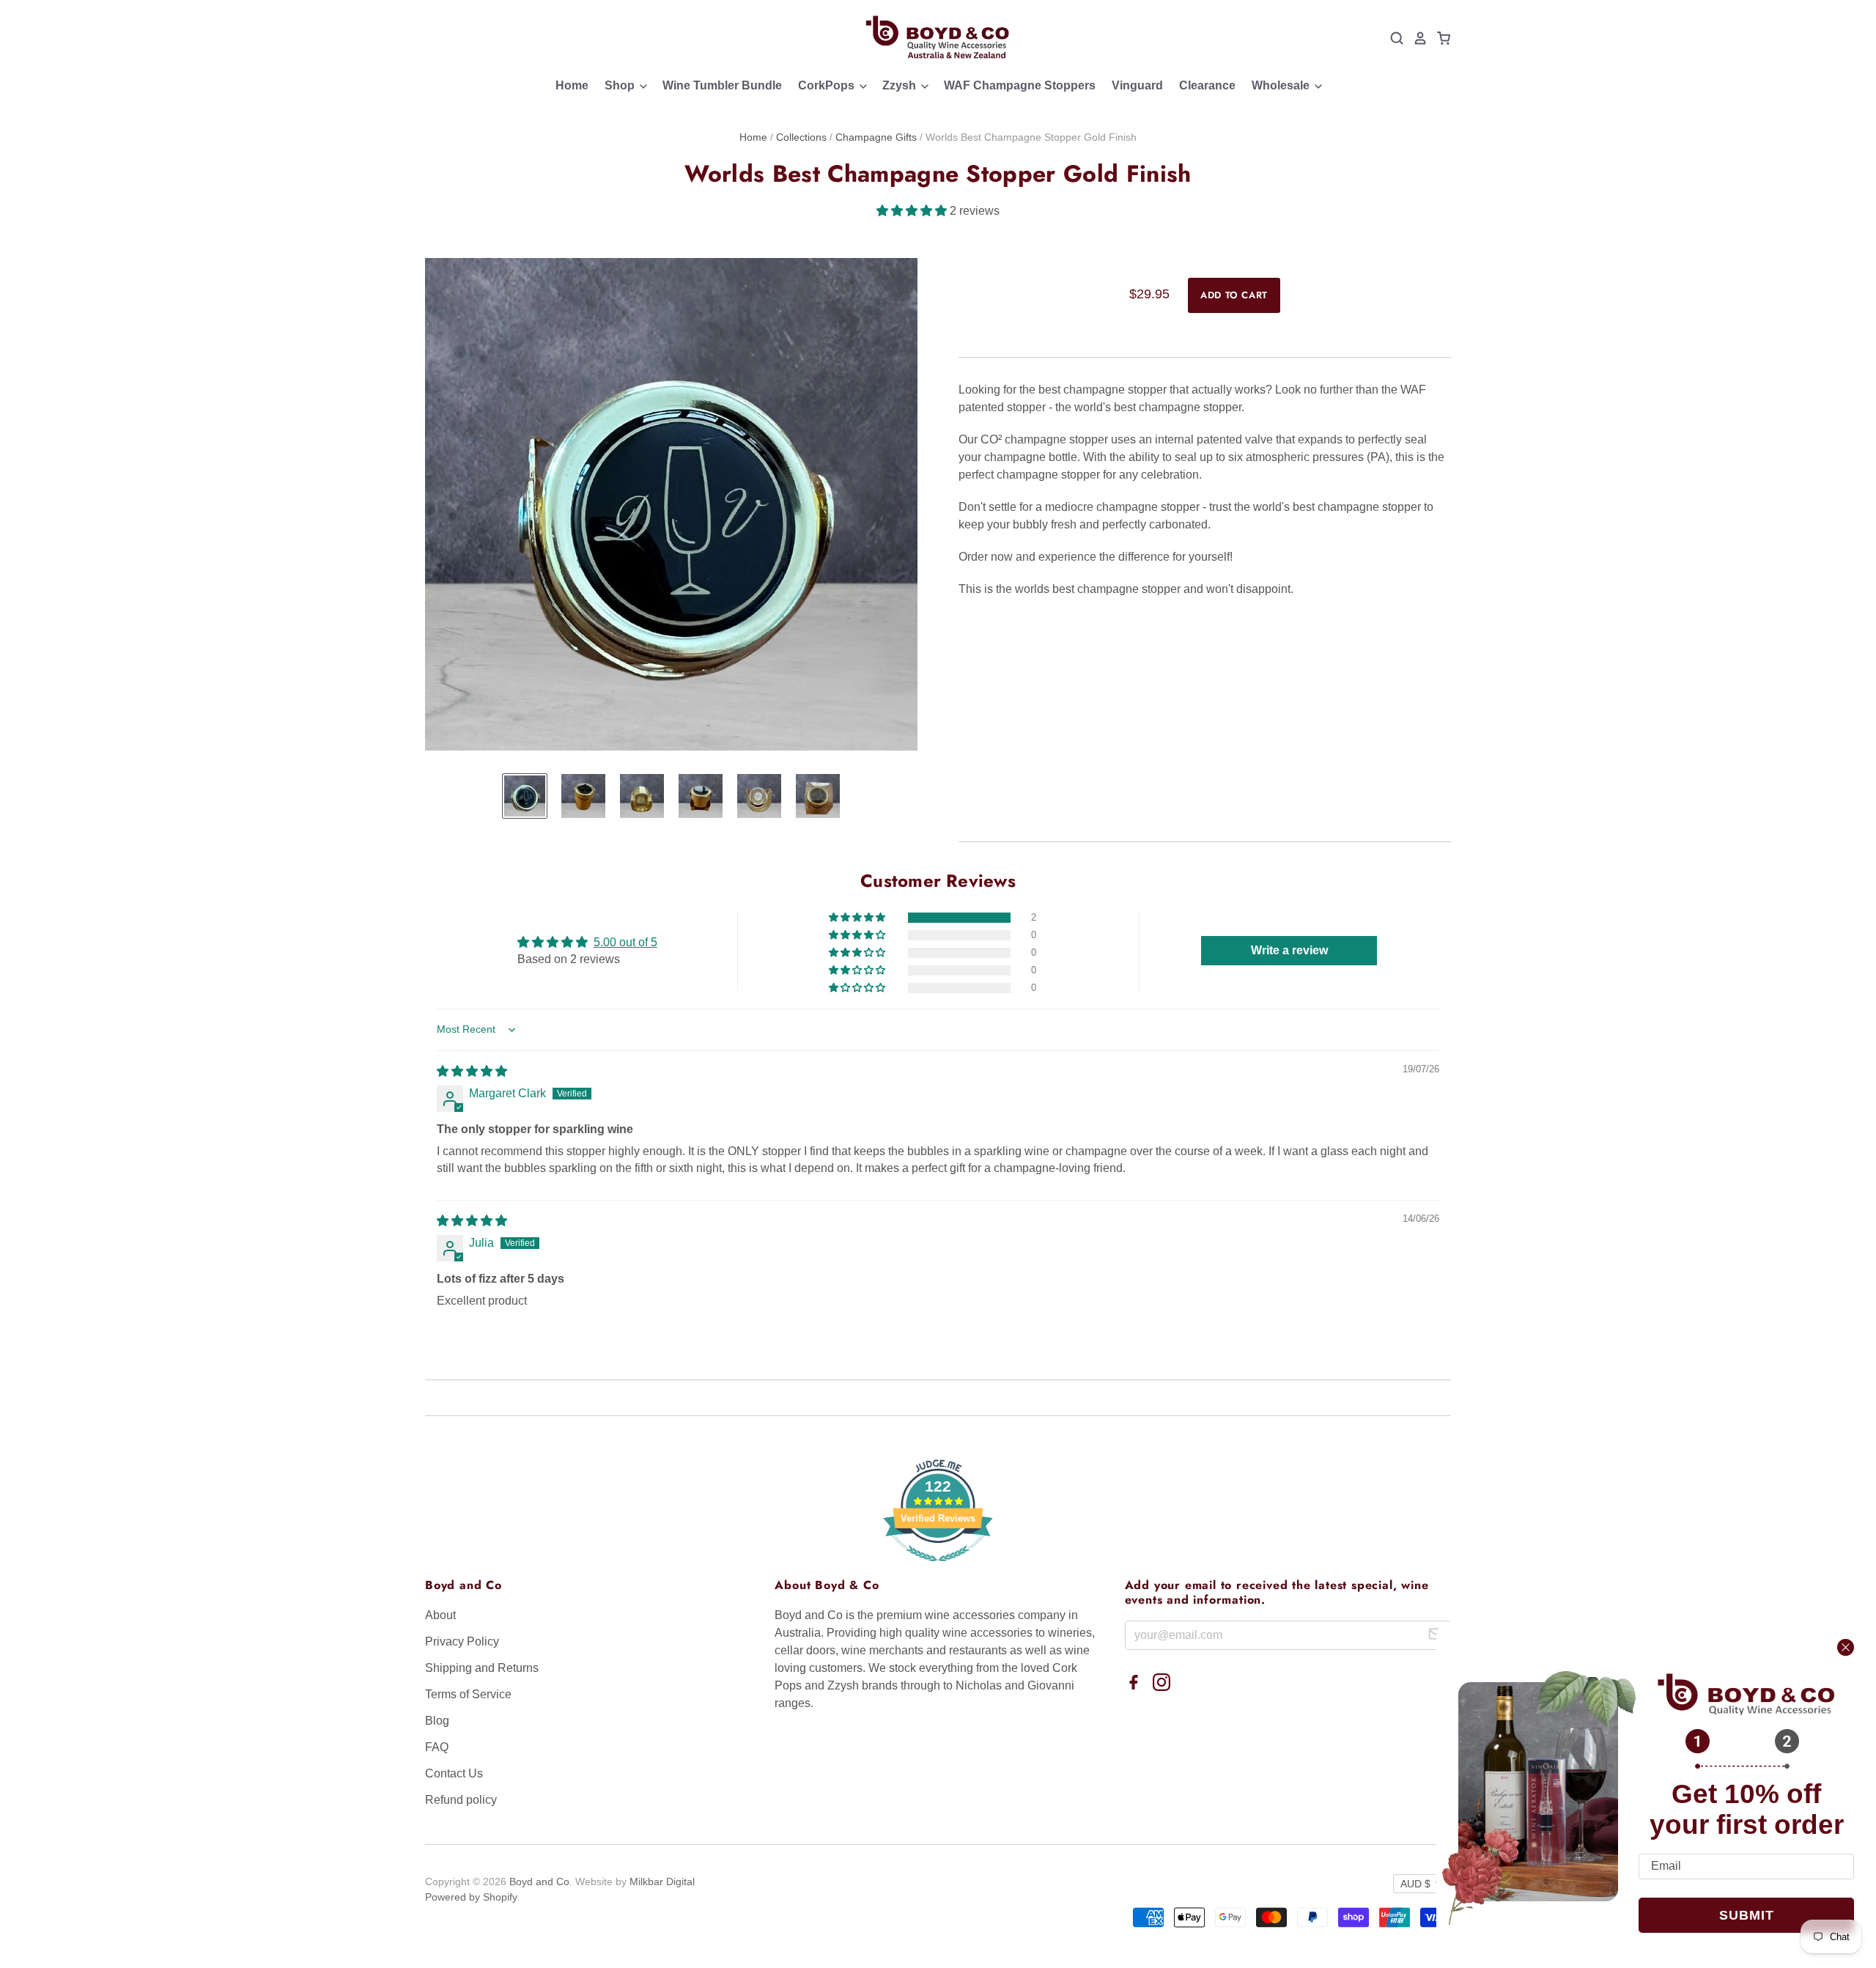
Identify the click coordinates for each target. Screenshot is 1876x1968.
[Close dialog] (1846, 1647)
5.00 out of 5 (625, 942)
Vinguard (1137, 85)
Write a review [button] (1289, 950)
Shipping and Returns (482, 1668)
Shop (621, 85)
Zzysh (901, 85)
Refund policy (461, 1800)
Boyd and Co (539, 1882)
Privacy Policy (462, 1641)
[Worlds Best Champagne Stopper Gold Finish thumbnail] (525, 796)
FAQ (437, 1747)
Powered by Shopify (471, 1897)
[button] (913, 211)
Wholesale (1282, 85)
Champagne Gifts (876, 137)
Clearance (1207, 85)
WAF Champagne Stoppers (1020, 85)
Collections (801, 137)
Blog (437, 1721)
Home (572, 85)
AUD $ (1415, 1884)
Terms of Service (468, 1694)
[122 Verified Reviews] (938, 1569)
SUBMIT (1747, 1915)
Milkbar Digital (662, 1882)
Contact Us (454, 1773)
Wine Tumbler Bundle (722, 85)
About (440, 1615)
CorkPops (828, 85)
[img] (472, 1071)
